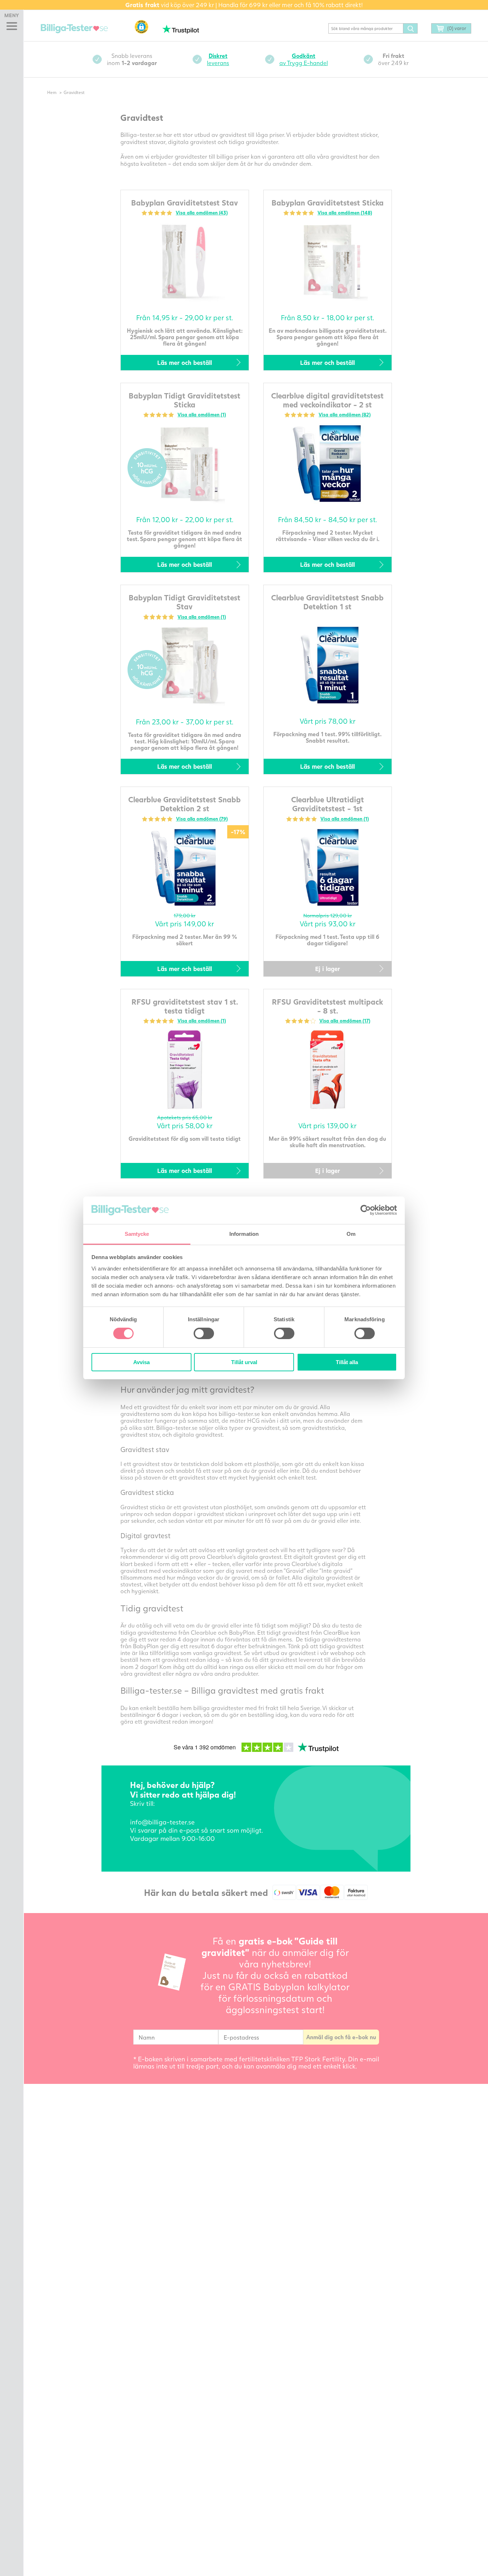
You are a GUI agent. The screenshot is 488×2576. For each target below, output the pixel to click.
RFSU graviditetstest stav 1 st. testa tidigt (185, 1006)
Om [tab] (351, 1234)
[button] (141, 27)
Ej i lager (328, 969)
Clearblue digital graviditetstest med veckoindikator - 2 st (327, 400)
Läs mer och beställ (185, 363)
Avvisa (141, 1362)
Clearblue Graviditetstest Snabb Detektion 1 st (327, 602)
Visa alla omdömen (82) (345, 415)
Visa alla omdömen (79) (202, 819)
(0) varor (457, 28)
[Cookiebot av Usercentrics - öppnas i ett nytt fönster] (366, 1210)
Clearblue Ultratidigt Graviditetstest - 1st (328, 804)
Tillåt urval (244, 1362)
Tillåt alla (347, 1362)
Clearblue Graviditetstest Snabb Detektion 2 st (185, 804)
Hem (52, 92)
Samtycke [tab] (137, 1234)
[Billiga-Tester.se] (74, 29)
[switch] (204, 1333)
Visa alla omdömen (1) (202, 415)
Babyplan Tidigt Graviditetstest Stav (185, 602)
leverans (218, 59)
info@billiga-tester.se (162, 1822)
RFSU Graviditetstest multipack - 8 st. (327, 1006)
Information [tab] (244, 1234)
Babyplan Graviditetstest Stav (185, 202)
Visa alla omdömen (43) (202, 213)
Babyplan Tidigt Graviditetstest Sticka (185, 400)
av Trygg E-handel (304, 59)
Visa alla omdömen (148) (345, 213)
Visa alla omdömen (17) (345, 1021)
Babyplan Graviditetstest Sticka (328, 202)
